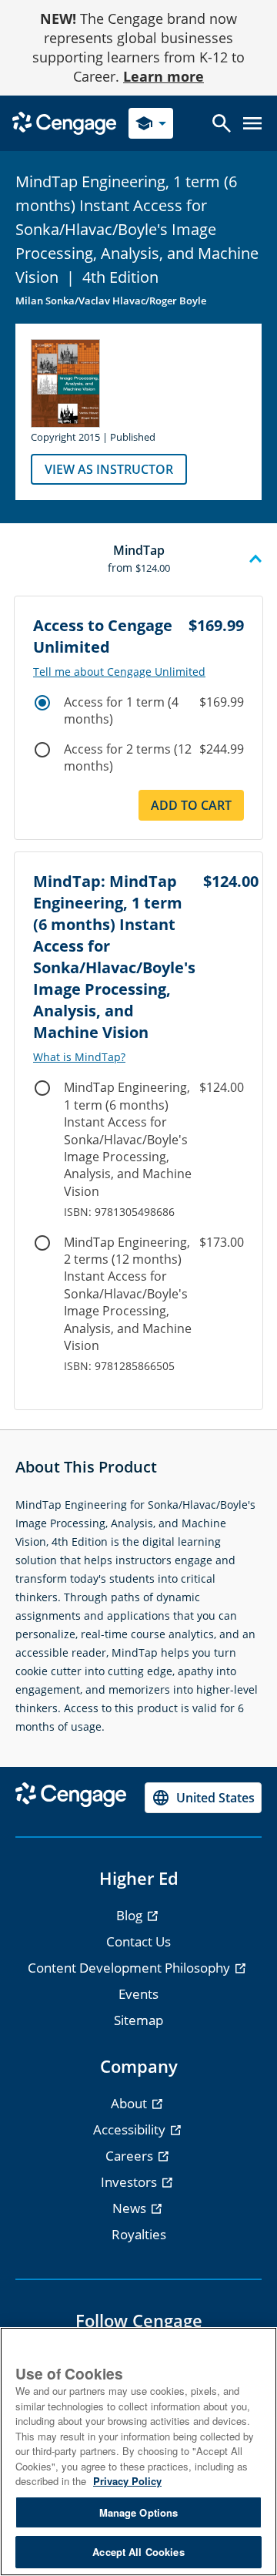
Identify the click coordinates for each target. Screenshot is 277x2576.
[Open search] (222, 123)
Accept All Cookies (138, 2552)
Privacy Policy (127, 2481)
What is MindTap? (79, 1057)
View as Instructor (109, 469)
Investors (130, 2182)
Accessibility (131, 2129)
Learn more (164, 76)
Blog (131, 1915)
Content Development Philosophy (130, 1968)
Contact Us (138, 1941)
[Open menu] (252, 123)
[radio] (42, 703)
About (130, 2103)
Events (138, 1994)
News (131, 2208)
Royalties (139, 2234)
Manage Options (139, 2512)
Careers (131, 2156)
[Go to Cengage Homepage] (64, 122)
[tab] (138, 559)
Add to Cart (191, 805)
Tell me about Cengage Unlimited (119, 672)
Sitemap (138, 2020)
